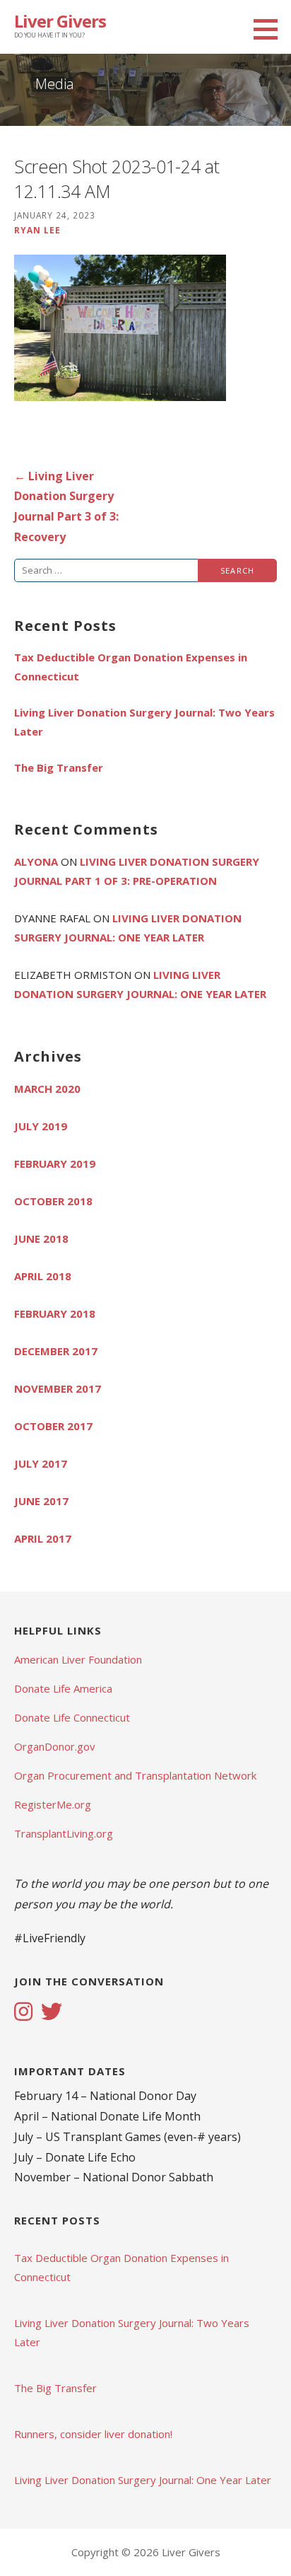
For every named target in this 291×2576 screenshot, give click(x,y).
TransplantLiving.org (64, 1833)
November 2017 (58, 1388)
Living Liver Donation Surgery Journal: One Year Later (143, 2480)
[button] (271, 29)
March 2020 (47, 1089)
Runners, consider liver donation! (93, 2434)
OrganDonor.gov (55, 1746)
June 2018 (41, 1238)
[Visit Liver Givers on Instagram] (23, 2013)
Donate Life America (63, 1688)
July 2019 (41, 1126)
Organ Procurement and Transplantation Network (135, 1775)
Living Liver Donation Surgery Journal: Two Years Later (144, 722)
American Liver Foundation (78, 1659)
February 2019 (55, 1164)
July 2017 (41, 1463)
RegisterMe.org (53, 1804)
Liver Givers (60, 21)
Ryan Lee (37, 230)
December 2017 (56, 1351)
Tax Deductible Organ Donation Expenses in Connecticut (131, 667)
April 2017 (43, 1538)
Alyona (36, 861)
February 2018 (55, 1313)
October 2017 (53, 1426)
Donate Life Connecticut (72, 1717)
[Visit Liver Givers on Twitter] (52, 2013)
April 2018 (43, 1276)
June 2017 (41, 1501)
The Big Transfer (59, 767)
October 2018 (53, 1201)
